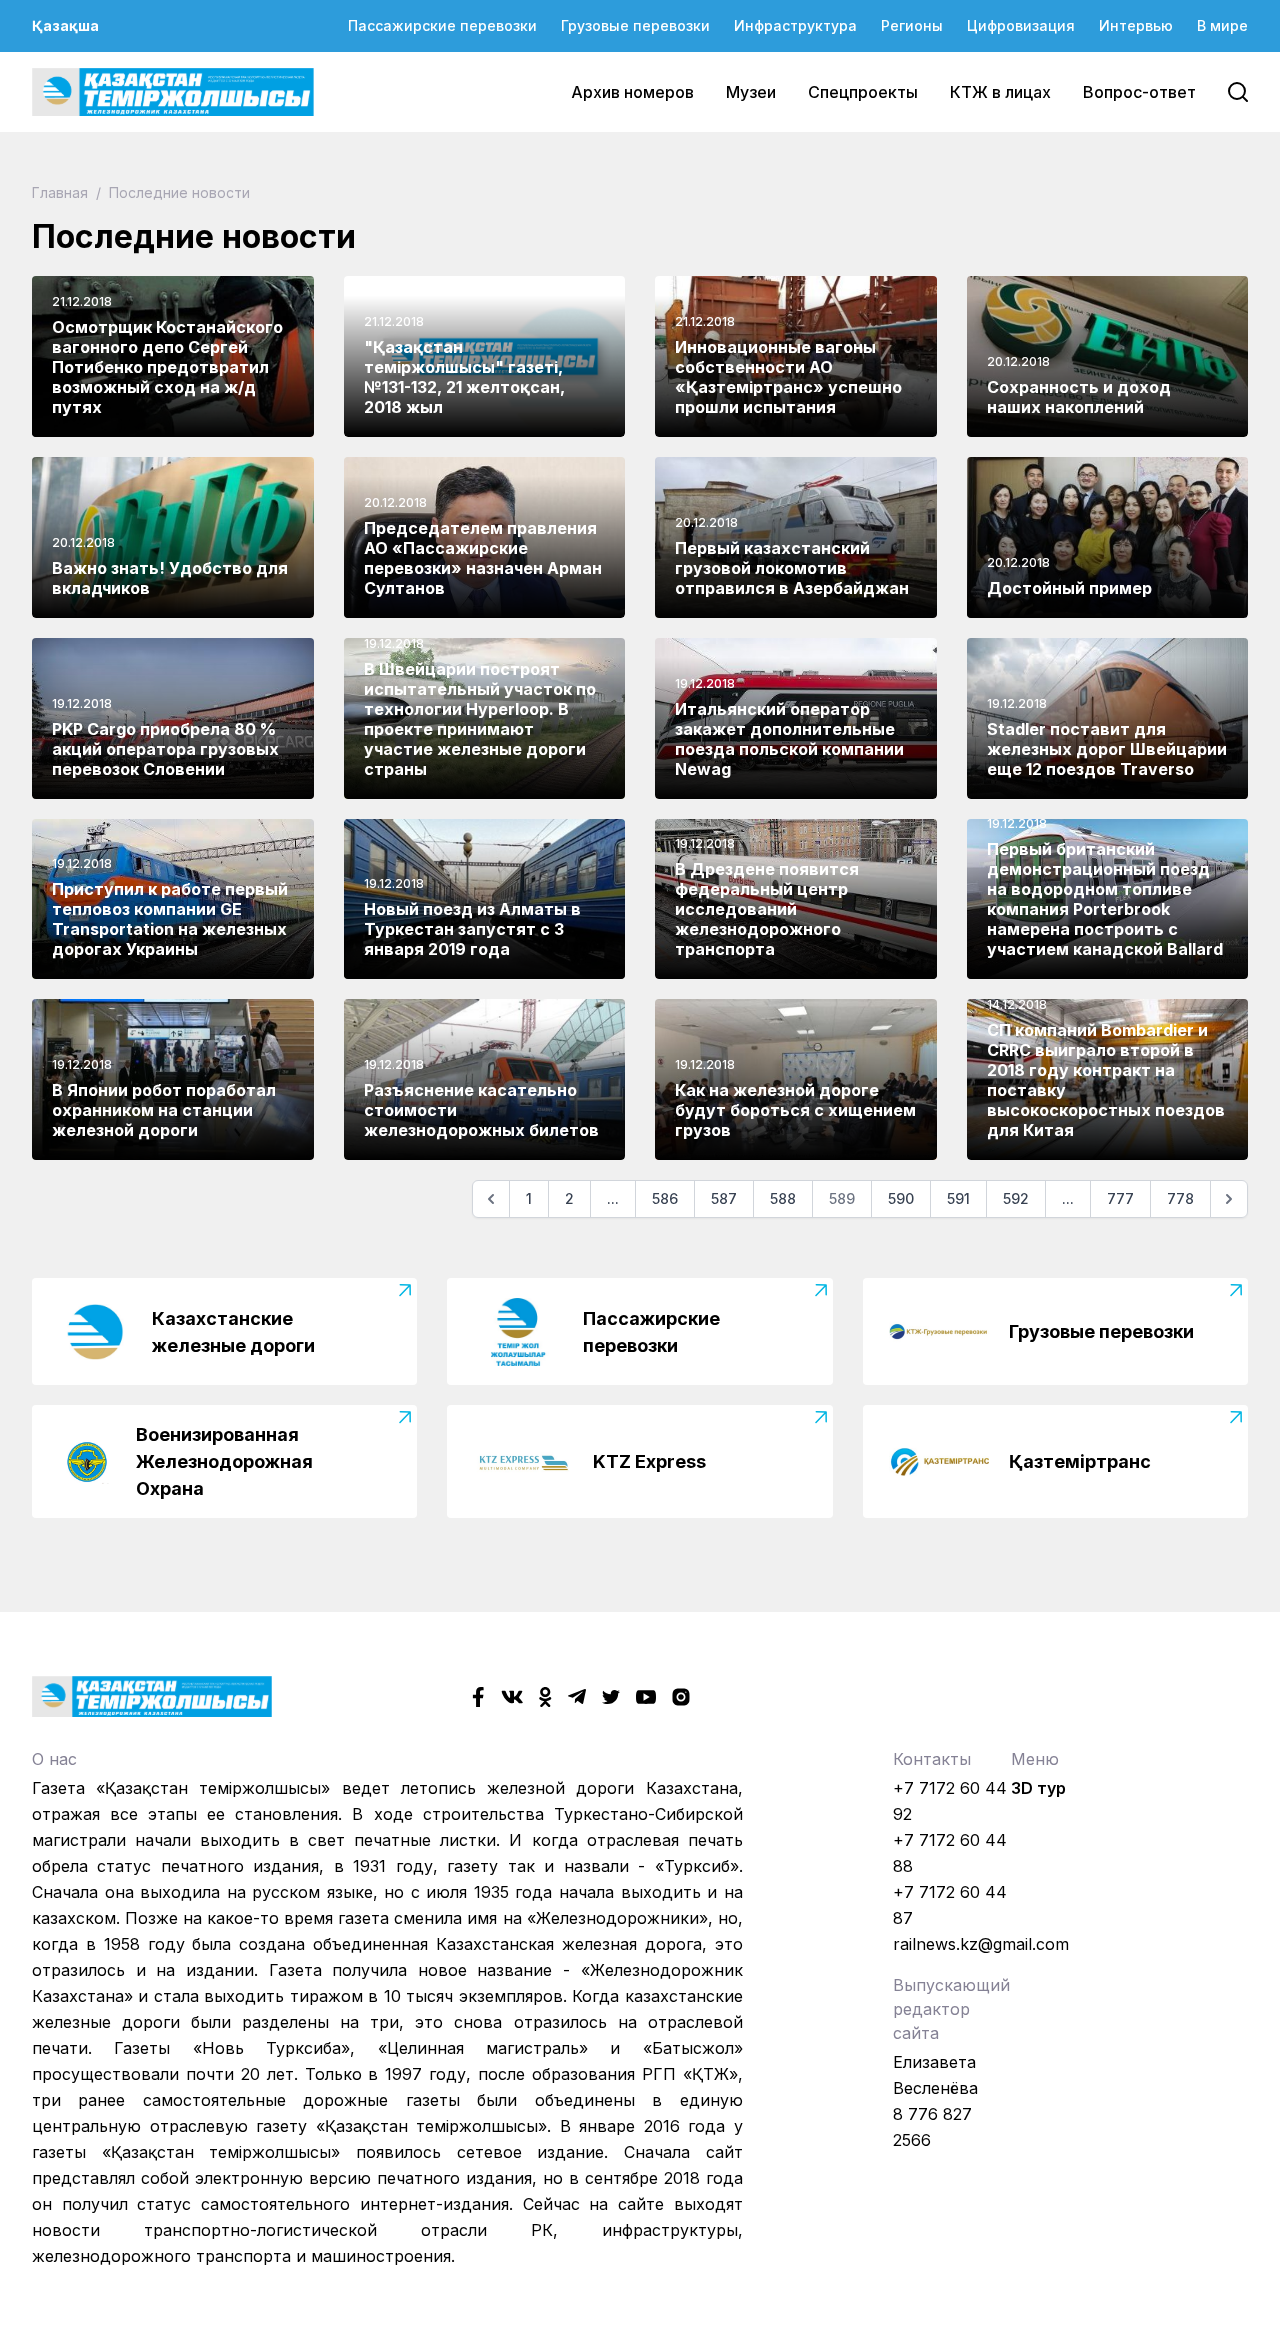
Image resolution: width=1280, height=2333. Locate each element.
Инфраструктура (795, 25)
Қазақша (65, 25)
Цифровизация (1021, 25)
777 (1120, 1198)
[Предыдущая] (491, 1199)
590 (901, 1198)
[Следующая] (1229, 1199)
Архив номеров (632, 92)
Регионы (912, 25)
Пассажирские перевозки (442, 25)
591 (958, 1198)
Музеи (751, 92)
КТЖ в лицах (1000, 92)
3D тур (1038, 1788)
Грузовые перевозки (635, 25)
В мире (1222, 25)
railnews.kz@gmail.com (981, 1944)
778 (1180, 1198)
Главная (62, 192)
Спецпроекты (863, 92)
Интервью (1136, 25)
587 (724, 1198)
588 (783, 1198)
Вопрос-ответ (1139, 92)
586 (665, 1198)
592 (1016, 1198)
